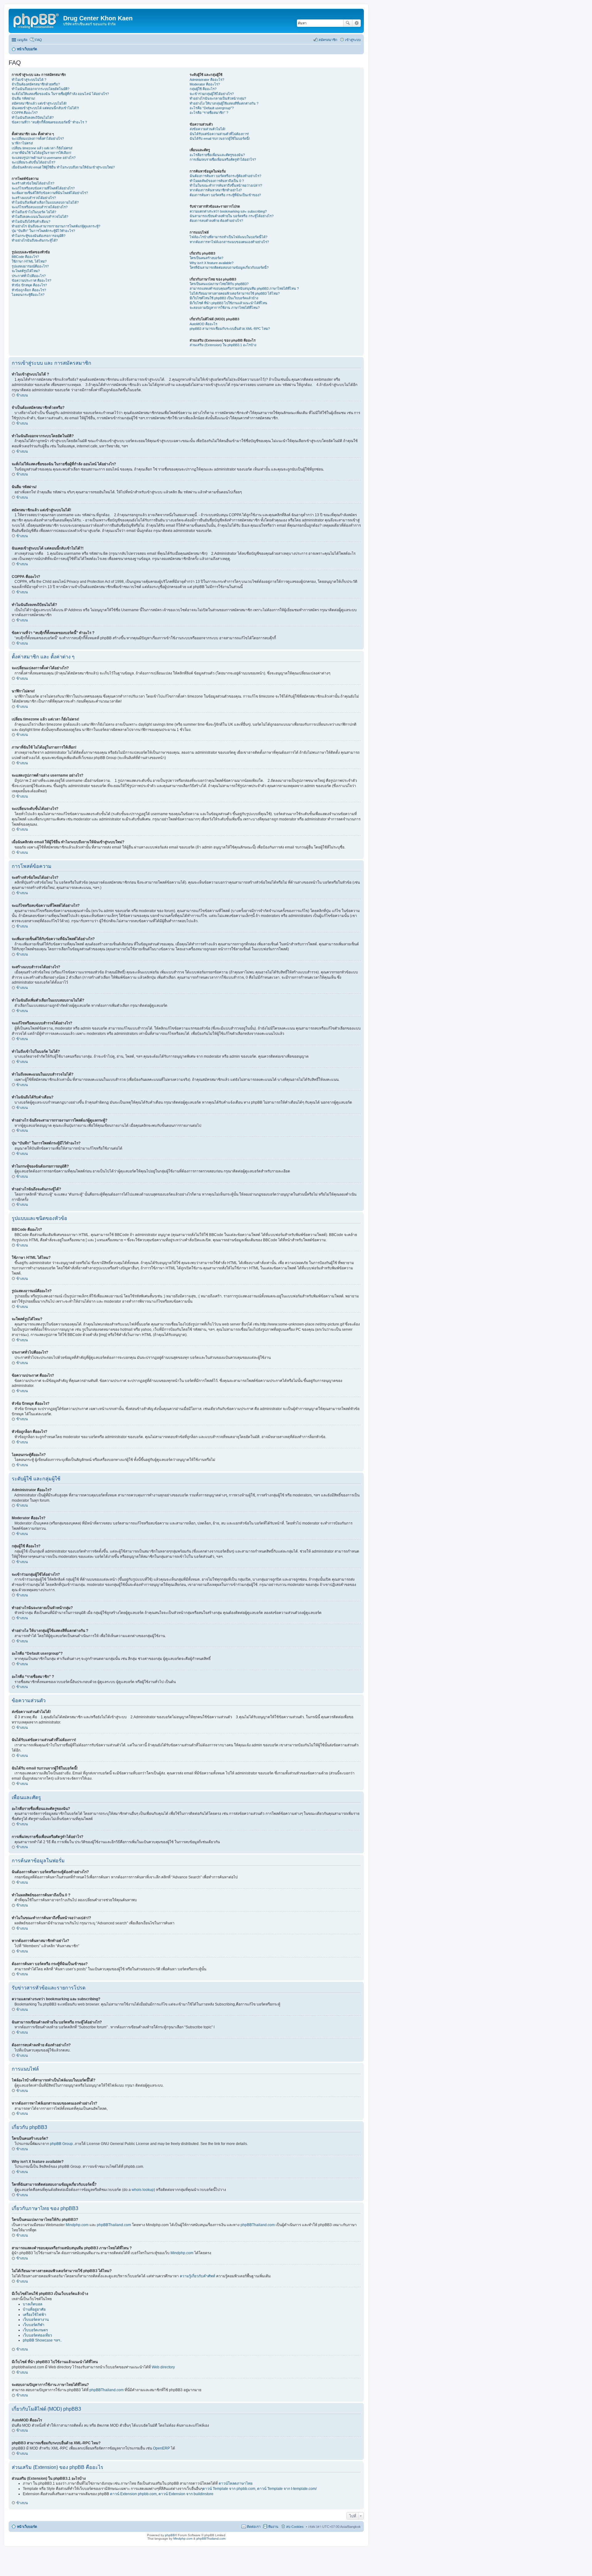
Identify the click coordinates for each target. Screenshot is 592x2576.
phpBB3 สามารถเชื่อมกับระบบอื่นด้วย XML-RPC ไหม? (230, 329)
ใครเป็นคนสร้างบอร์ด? (206, 258)
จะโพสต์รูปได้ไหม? (26, 271)
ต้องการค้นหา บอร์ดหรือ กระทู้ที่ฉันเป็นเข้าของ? (225, 195)
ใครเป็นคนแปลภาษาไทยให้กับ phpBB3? (219, 284)
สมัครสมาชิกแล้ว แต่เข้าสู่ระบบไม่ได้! (39, 103)
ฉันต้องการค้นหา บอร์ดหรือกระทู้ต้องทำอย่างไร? (225, 176)
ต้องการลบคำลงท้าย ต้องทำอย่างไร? (216, 221)
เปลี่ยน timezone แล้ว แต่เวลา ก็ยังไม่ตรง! (42, 148)
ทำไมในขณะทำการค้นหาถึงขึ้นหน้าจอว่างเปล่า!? (226, 185)
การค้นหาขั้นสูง (357, 23)
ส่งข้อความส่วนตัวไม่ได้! (208, 129)
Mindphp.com (78, 2225)
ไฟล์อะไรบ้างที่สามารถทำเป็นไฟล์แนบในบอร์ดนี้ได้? (228, 237)
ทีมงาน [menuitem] (273, 2527)
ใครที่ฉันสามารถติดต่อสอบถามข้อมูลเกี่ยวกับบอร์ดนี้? (229, 268)
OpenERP (161, 2448)
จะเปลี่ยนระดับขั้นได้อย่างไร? (33, 162)
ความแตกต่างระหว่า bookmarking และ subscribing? (228, 211)
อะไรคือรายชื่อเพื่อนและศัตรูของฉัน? (217, 155)
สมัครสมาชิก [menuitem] (328, 40)
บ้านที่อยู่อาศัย (34, 2309)
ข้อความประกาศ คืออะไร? (31, 280)
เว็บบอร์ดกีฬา (34, 2325)
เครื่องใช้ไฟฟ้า (35, 2315)
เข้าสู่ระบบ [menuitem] (353, 40)
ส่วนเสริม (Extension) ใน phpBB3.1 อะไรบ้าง (223, 345)
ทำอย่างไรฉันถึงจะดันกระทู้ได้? (35, 240)
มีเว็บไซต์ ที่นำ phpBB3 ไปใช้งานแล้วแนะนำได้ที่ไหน (228, 303)
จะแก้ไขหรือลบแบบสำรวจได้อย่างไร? (40, 207)
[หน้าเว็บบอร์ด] (37, 20)
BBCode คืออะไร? (25, 257)
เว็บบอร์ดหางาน (36, 2320)
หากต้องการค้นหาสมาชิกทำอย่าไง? (216, 190)
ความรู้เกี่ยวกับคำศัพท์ (197, 2276)
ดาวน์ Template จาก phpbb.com (229, 2489)
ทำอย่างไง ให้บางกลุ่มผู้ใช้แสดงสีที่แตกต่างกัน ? (224, 103)
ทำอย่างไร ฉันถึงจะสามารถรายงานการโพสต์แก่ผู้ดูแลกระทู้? (56, 226)
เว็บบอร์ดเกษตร (35, 2330)
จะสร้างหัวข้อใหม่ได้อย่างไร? (33, 183)
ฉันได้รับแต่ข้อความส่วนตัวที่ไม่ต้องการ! (219, 134)
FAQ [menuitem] (39, 40)
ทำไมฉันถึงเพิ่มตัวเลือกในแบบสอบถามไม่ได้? (45, 202)
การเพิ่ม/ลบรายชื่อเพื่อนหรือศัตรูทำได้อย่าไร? (223, 160)
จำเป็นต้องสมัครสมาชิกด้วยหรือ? (36, 84)
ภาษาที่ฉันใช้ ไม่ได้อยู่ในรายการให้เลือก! (41, 153)
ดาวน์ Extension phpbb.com (133, 2494)
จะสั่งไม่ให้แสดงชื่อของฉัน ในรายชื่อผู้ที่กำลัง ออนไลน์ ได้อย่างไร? (60, 94)
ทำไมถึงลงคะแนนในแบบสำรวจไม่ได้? (40, 217)
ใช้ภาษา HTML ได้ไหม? (29, 261)
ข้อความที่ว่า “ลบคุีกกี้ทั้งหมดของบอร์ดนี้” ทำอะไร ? (49, 122)
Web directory (163, 2367)
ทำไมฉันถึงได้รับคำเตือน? (31, 222)
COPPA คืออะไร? (25, 113)
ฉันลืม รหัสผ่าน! (23, 98)
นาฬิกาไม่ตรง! (22, 143)
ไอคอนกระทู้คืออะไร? (28, 295)
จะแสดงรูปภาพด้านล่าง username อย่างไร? (44, 158)
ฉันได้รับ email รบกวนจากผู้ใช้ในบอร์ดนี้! (220, 139)
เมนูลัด (22, 40)
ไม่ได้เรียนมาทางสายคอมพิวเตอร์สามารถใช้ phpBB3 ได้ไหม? (235, 293)
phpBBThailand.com (114, 2225)
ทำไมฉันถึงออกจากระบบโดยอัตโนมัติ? (41, 89)
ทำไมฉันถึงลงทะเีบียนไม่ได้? (33, 118)
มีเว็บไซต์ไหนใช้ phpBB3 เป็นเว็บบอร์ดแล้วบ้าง (224, 298)
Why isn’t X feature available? (212, 263)
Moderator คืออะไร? (205, 84)
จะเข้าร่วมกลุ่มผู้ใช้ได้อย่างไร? (212, 94)
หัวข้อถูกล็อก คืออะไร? (29, 290)
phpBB (170, 2535)
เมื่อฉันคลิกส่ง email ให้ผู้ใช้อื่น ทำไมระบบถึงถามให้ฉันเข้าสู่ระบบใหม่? (63, 167)
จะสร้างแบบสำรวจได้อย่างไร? (34, 198)
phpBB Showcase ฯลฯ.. (42, 2340)
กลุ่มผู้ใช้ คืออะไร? (203, 89)
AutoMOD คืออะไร (203, 324)
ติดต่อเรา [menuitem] (254, 2527)
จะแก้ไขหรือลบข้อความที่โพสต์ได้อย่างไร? (43, 188)
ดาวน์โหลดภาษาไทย (236, 2483)
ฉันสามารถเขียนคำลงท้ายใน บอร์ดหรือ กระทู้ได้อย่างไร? (232, 216)
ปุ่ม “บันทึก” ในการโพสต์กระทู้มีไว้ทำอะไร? (43, 231)
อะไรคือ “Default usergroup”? (212, 108)
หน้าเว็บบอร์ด (27, 2527)
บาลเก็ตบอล (33, 2304)
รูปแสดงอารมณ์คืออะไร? (30, 266)
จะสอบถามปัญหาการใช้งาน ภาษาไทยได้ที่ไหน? (225, 308)
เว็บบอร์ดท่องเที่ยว (37, 2335)
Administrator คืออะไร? (207, 80)
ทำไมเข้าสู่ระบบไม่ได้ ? (29, 80)
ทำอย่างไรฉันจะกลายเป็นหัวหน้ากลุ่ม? (218, 98)
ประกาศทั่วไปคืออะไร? (29, 276)
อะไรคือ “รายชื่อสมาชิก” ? (209, 113)
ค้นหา (348, 23)
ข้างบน (22, 395)
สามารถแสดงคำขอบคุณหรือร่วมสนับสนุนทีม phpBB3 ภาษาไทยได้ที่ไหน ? (244, 288)
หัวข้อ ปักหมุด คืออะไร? (29, 285)
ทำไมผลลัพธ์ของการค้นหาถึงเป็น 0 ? (217, 181)
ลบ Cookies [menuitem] (295, 2527)
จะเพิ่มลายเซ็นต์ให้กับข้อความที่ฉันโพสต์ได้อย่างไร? (50, 193)
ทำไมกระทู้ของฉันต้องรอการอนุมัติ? (39, 236)
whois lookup (143, 2190)
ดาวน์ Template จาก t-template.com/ (287, 2489)
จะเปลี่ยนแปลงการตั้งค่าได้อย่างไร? (38, 139)
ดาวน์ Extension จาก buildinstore (186, 2494)
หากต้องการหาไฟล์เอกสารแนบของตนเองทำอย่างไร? (229, 242)
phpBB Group (61, 2144)
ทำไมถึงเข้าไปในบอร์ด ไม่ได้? (34, 212)
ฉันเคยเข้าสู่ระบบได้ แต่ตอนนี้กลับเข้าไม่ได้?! (45, 108)
